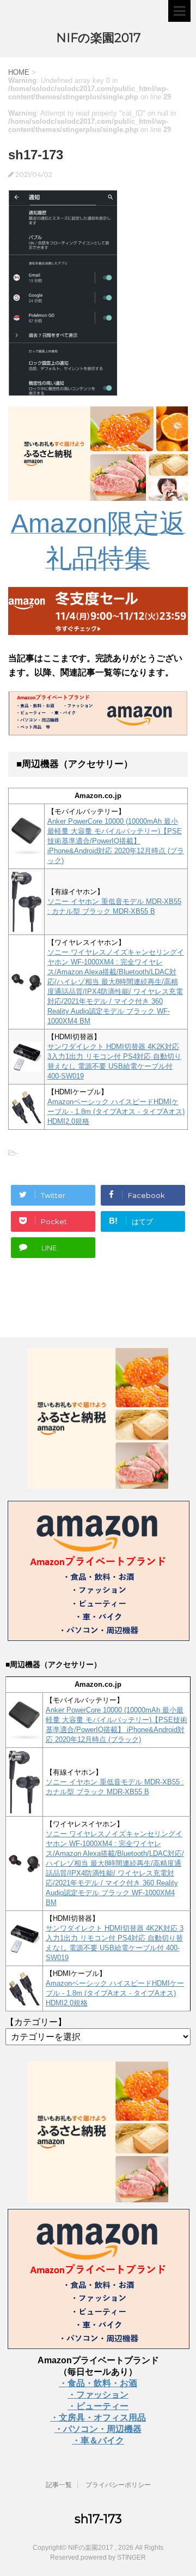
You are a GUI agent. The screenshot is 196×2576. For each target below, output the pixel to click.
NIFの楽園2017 (98, 38)
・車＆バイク (98, 2440)
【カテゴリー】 (36, 2022)
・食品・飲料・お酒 (98, 2383)
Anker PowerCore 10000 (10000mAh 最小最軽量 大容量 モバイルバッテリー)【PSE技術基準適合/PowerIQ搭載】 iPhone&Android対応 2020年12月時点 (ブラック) (116, 841)
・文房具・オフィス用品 (98, 2418)
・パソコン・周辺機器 (98, 2429)
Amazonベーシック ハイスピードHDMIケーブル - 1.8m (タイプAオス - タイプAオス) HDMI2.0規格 (116, 1112)
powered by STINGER (113, 2557)
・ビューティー (98, 2406)
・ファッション (98, 2395)
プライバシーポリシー (118, 2485)
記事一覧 (59, 2485)
